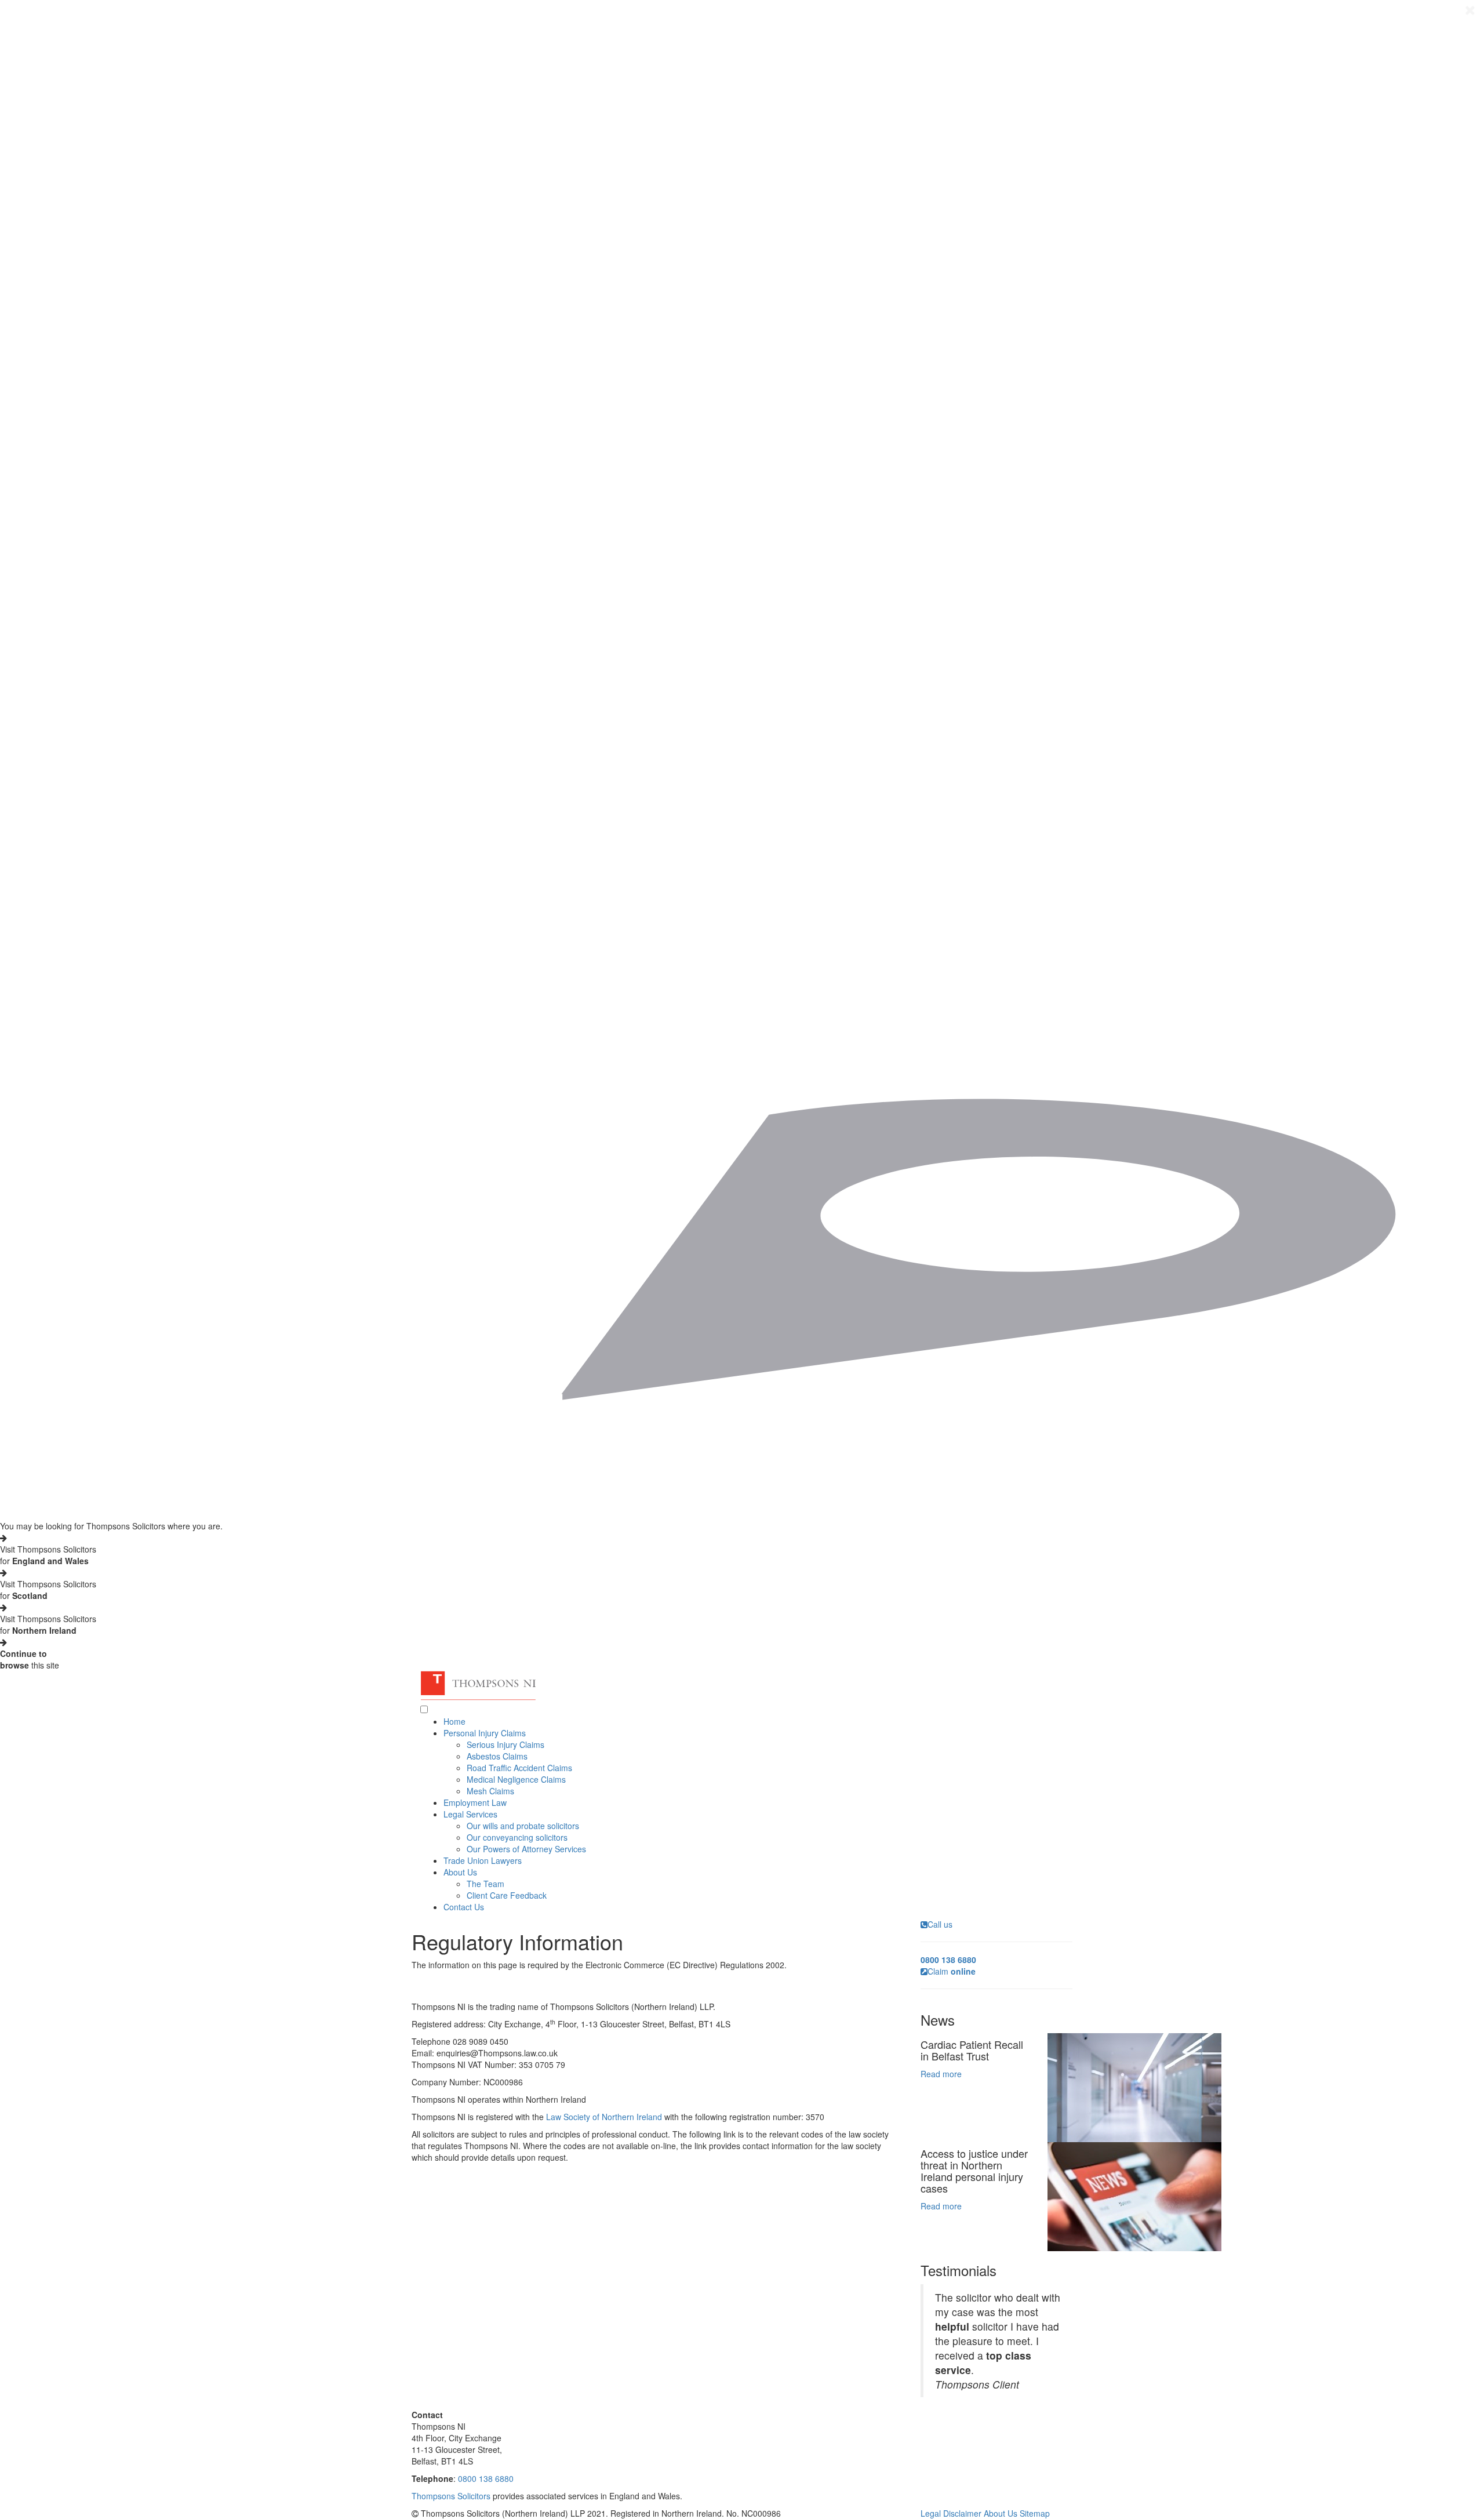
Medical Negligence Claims (516, 1779)
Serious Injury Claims (505, 1744)
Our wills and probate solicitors (523, 1826)
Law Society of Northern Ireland (604, 2117)
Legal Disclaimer (951, 2513)
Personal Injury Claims (485, 1733)
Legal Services (470, 1814)
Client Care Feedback (507, 1895)
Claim (952, 1971)
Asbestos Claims (497, 1756)
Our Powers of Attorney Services (526, 1849)
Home (454, 1721)
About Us (460, 1872)
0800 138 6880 (486, 2478)
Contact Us (464, 1907)
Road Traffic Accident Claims (519, 1768)
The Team (485, 1884)
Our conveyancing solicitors (517, 1837)
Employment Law (475, 1802)
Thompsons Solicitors (451, 2496)
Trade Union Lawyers (483, 1860)
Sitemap (1035, 2513)
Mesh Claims (490, 1791)
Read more (941, 2074)
